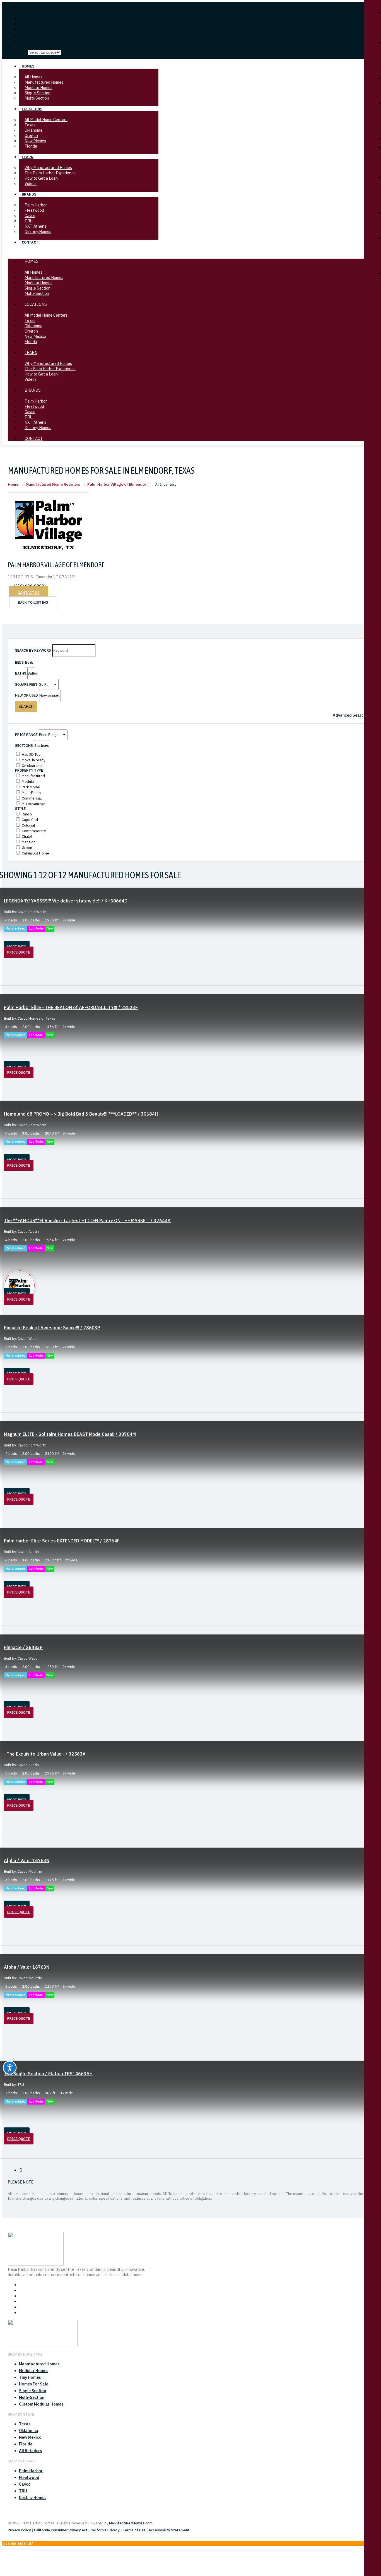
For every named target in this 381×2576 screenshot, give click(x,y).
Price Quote (19, 952)
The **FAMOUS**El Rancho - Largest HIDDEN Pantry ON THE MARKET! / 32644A (87, 1220)
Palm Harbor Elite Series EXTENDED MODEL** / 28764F (62, 1541)
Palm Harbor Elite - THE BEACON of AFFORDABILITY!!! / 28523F (71, 1007)
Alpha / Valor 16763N (27, 1860)
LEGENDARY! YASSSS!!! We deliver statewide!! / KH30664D (66, 901)
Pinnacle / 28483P (23, 1647)
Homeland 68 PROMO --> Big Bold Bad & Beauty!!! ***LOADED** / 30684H (81, 1114)
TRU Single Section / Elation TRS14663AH (48, 2074)
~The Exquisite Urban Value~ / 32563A (45, 1754)
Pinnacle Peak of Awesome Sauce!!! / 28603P (52, 1328)
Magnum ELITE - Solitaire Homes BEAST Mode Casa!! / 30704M (70, 1434)
